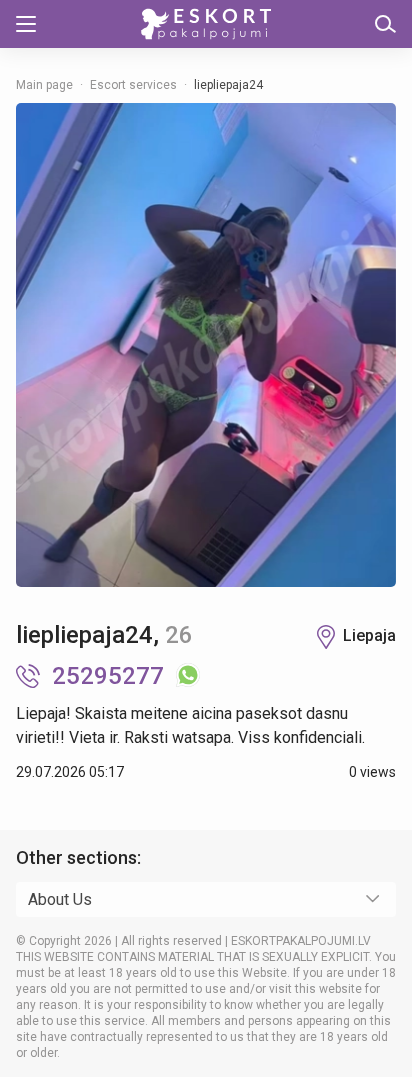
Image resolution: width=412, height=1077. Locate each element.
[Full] (206, 345)
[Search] (385, 24)
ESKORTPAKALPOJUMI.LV (301, 941)
